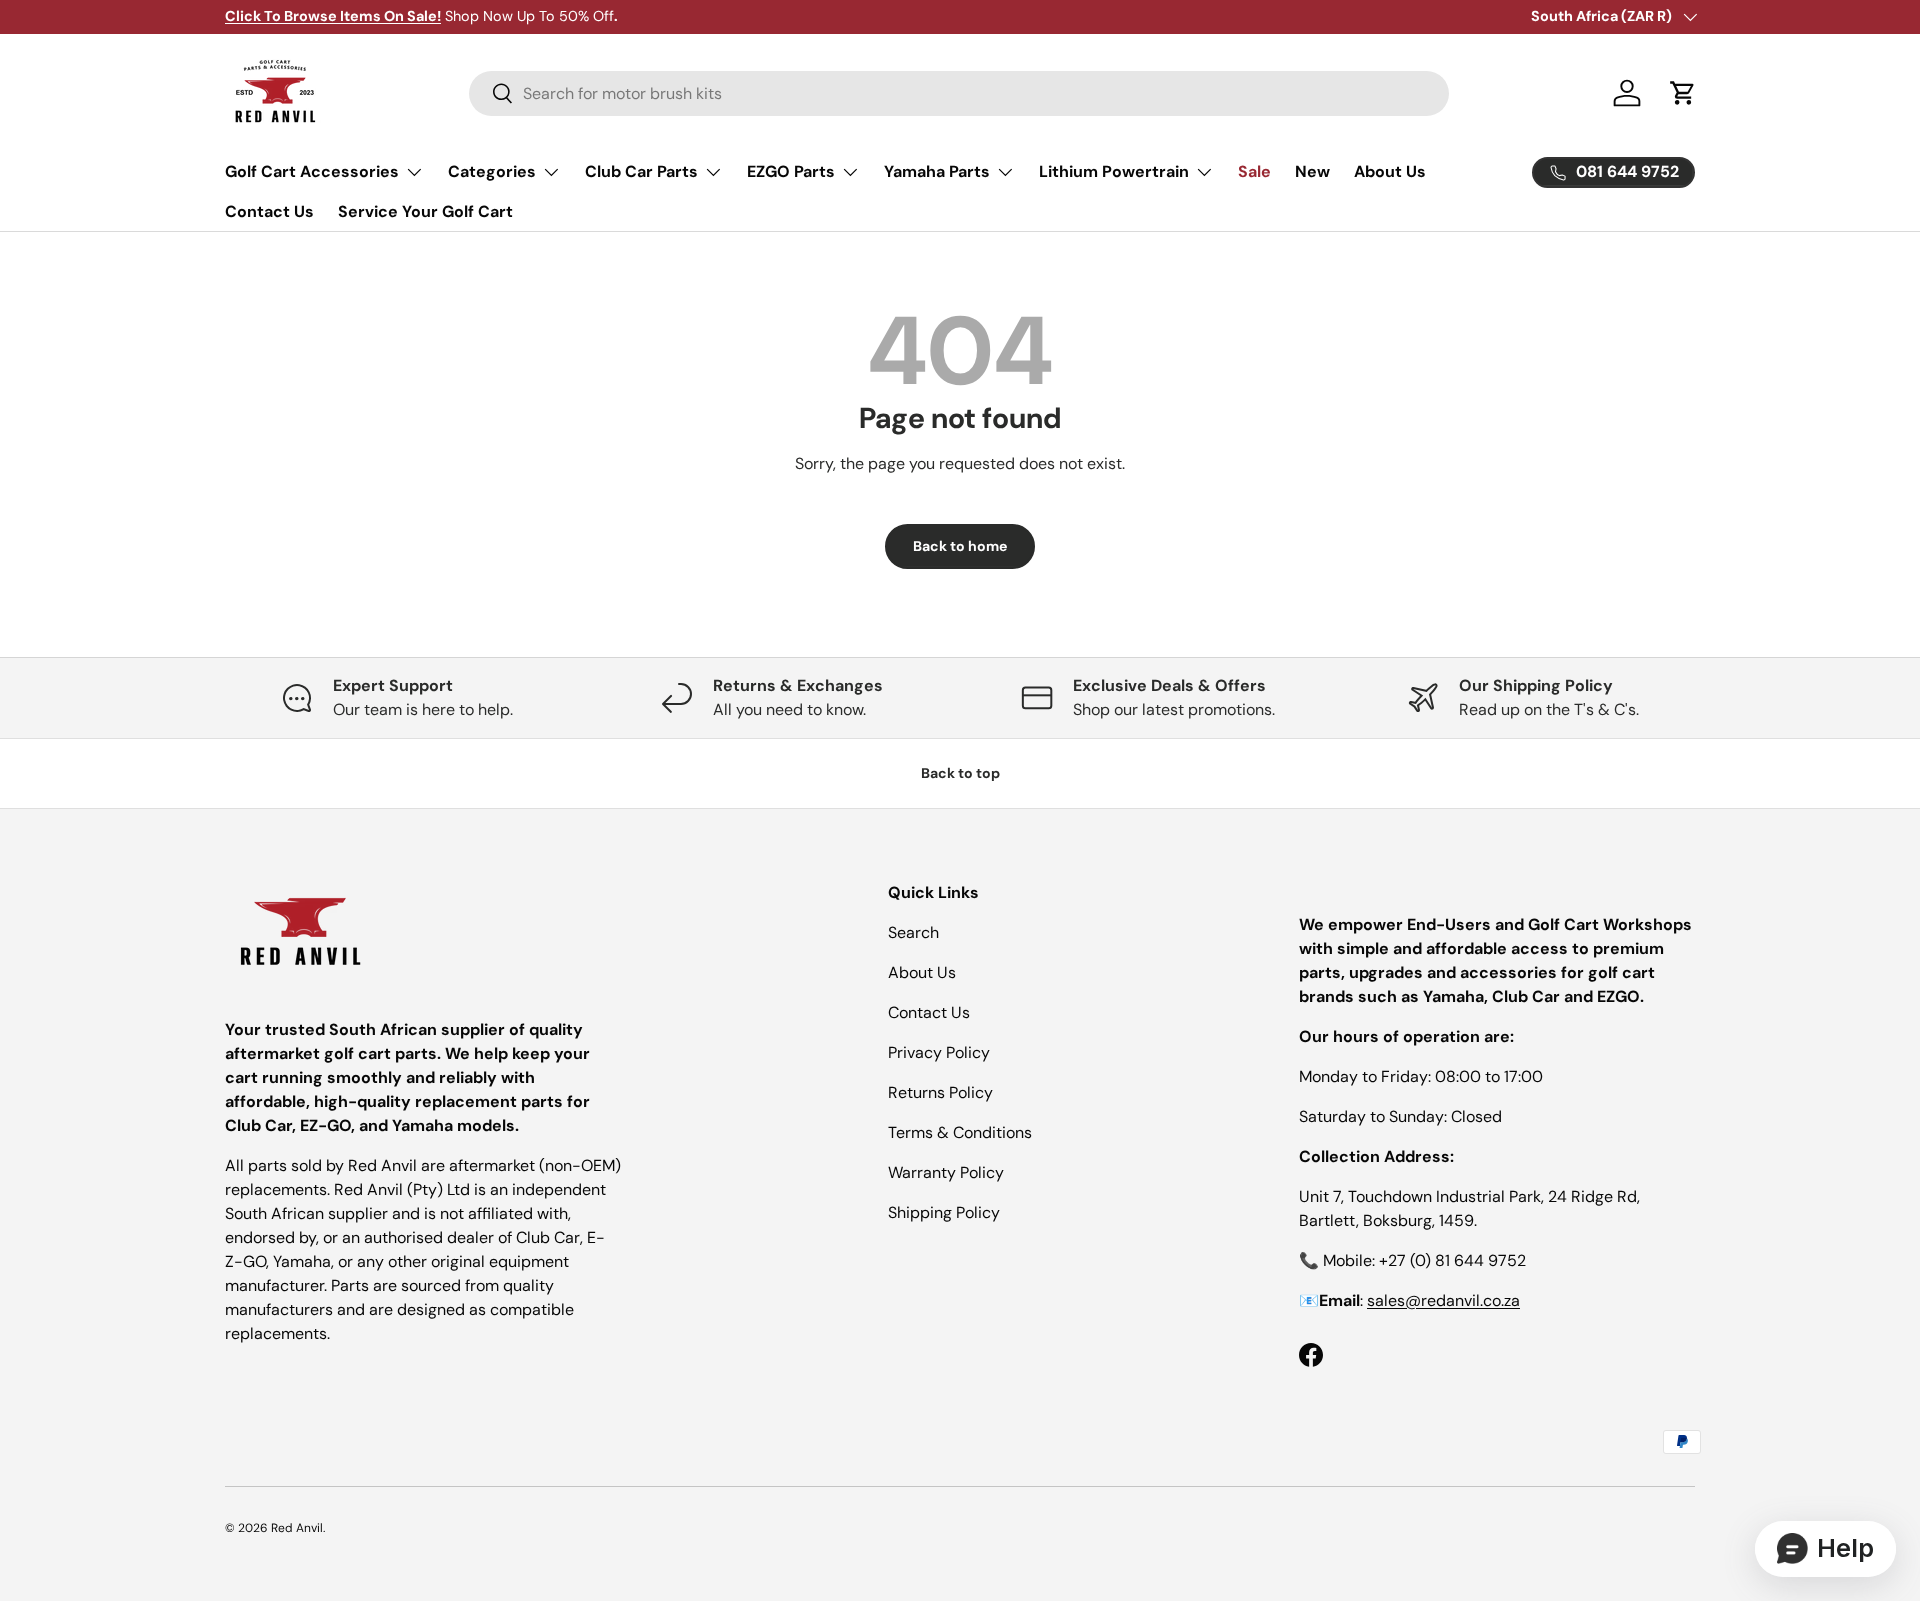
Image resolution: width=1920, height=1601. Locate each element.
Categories (492, 171)
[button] (1683, 93)
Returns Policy (940, 1092)
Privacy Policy (939, 1052)
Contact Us (269, 211)
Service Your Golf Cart (425, 211)
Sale (1254, 171)
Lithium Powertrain (1114, 171)
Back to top (960, 773)
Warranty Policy (946, 1172)
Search (913, 932)
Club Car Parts (641, 171)
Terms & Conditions (960, 1132)
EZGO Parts (791, 171)
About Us (1390, 171)
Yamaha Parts (937, 171)
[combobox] (959, 93)
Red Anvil (297, 1528)
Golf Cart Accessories (312, 171)
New (1312, 171)
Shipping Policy (944, 1212)
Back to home (960, 546)
